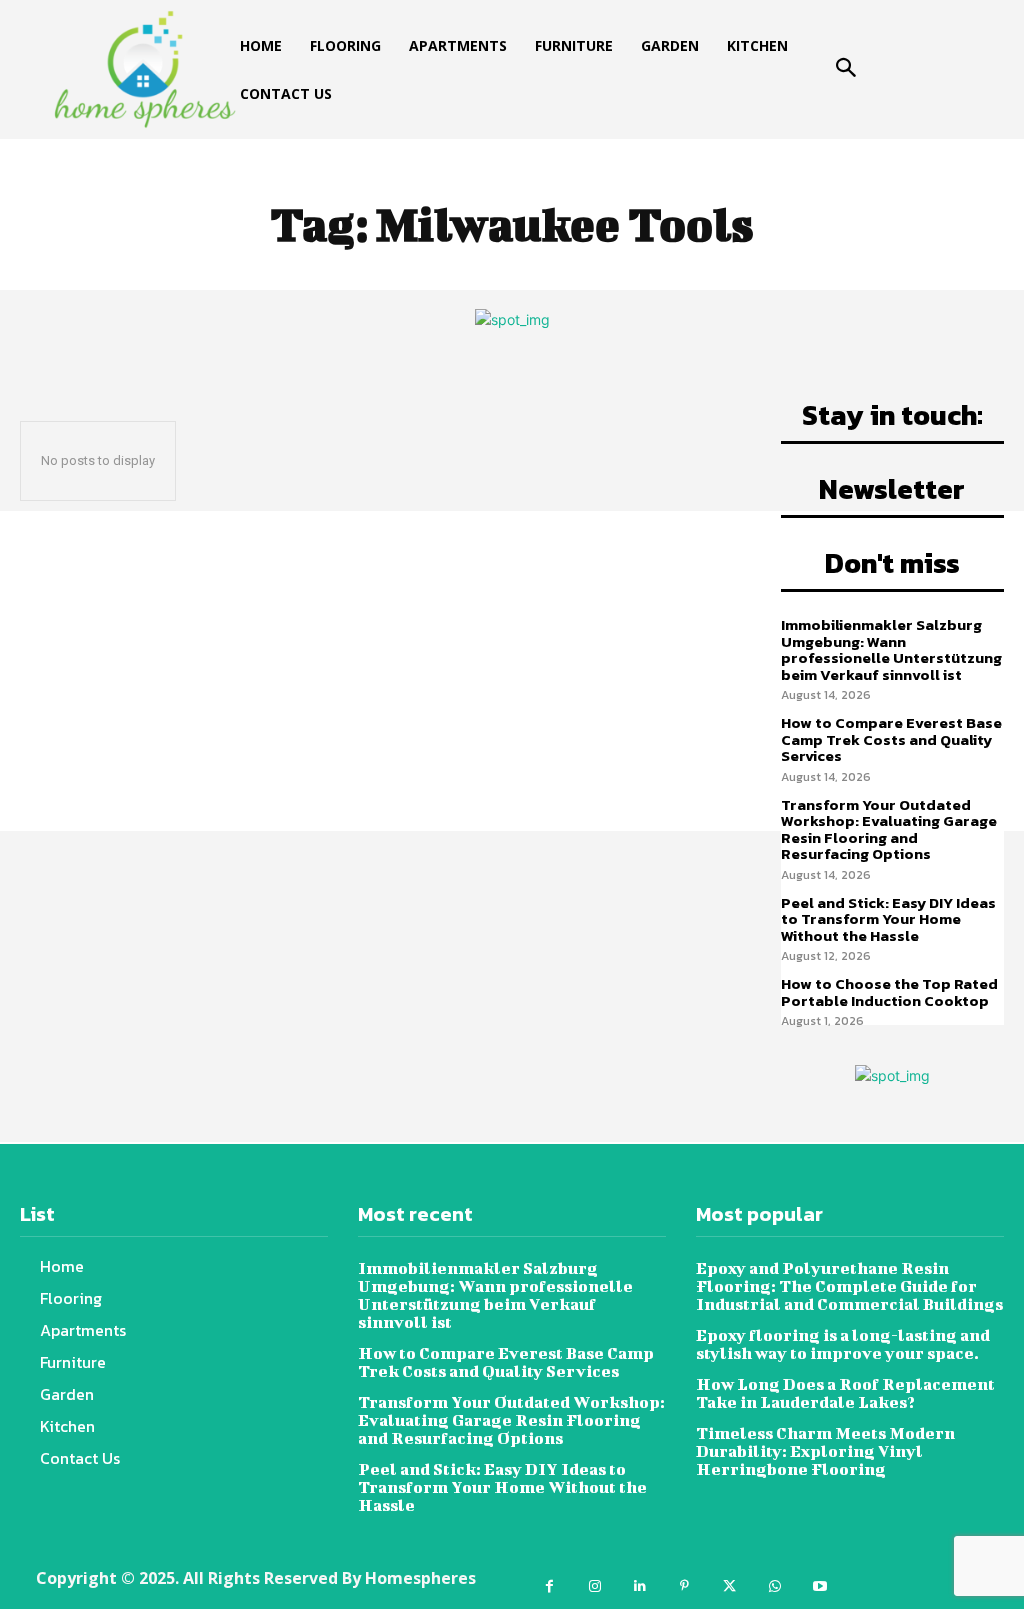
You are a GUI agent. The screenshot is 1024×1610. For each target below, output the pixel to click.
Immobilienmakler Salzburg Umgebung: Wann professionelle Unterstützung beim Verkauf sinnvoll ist (891, 649)
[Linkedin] (639, 1586)
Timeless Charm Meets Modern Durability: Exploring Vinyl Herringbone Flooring (825, 1450)
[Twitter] (729, 1586)
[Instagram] (594, 1586)
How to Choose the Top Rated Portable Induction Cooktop (889, 992)
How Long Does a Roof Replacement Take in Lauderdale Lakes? (845, 1392)
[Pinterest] (684, 1586)
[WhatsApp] (774, 1586)
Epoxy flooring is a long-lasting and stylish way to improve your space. (843, 1343)
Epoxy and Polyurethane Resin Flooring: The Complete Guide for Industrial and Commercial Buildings (849, 1285)
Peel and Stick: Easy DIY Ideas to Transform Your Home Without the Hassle (888, 919)
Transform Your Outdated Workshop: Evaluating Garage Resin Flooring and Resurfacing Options (889, 829)
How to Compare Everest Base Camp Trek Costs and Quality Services (891, 739)
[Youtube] (819, 1586)
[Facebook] (549, 1586)
